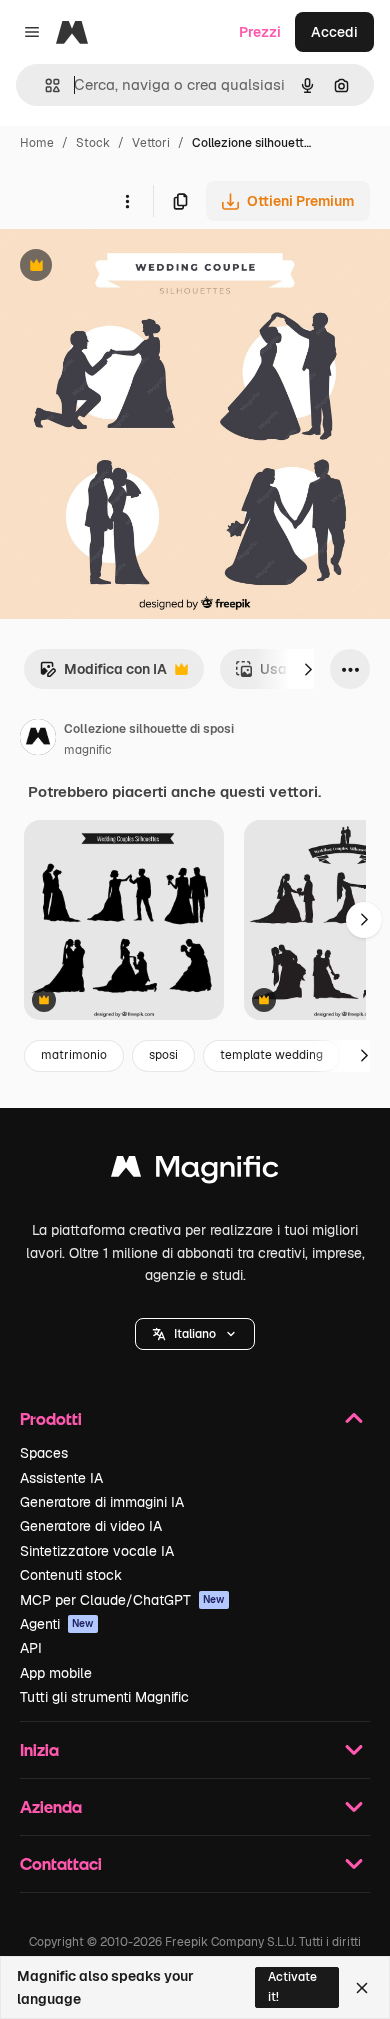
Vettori (151, 143)
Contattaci (61, 1863)
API (31, 1648)
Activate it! (292, 1986)
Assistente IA (61, 1478)
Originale (132, 267)
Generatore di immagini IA (102, 1502)
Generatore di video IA (91, 1526)
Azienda (51, 1806)
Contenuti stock (71, 1575)
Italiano (195, 1334)
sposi (163, 1055)
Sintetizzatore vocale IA (97, 1551)
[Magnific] (195, 1171)
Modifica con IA (103, 674)
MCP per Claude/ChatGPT (122, 1600)
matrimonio (74, 1055)
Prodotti (51, 1418)
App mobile (56, 1673)
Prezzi (260, 32)
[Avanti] (308, 669)
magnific (88, 750)
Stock (93, 143)
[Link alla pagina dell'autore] (38, 740)
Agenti (57, 1624)
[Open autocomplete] (44, 85)
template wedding (271, 1055)
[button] (195, 1334)
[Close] (362, 1988)
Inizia (39, 1749)
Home (37, 143)
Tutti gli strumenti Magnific (104, 1697)
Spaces (44, 1453)
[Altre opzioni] (127, 201)
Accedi (334, 32)
